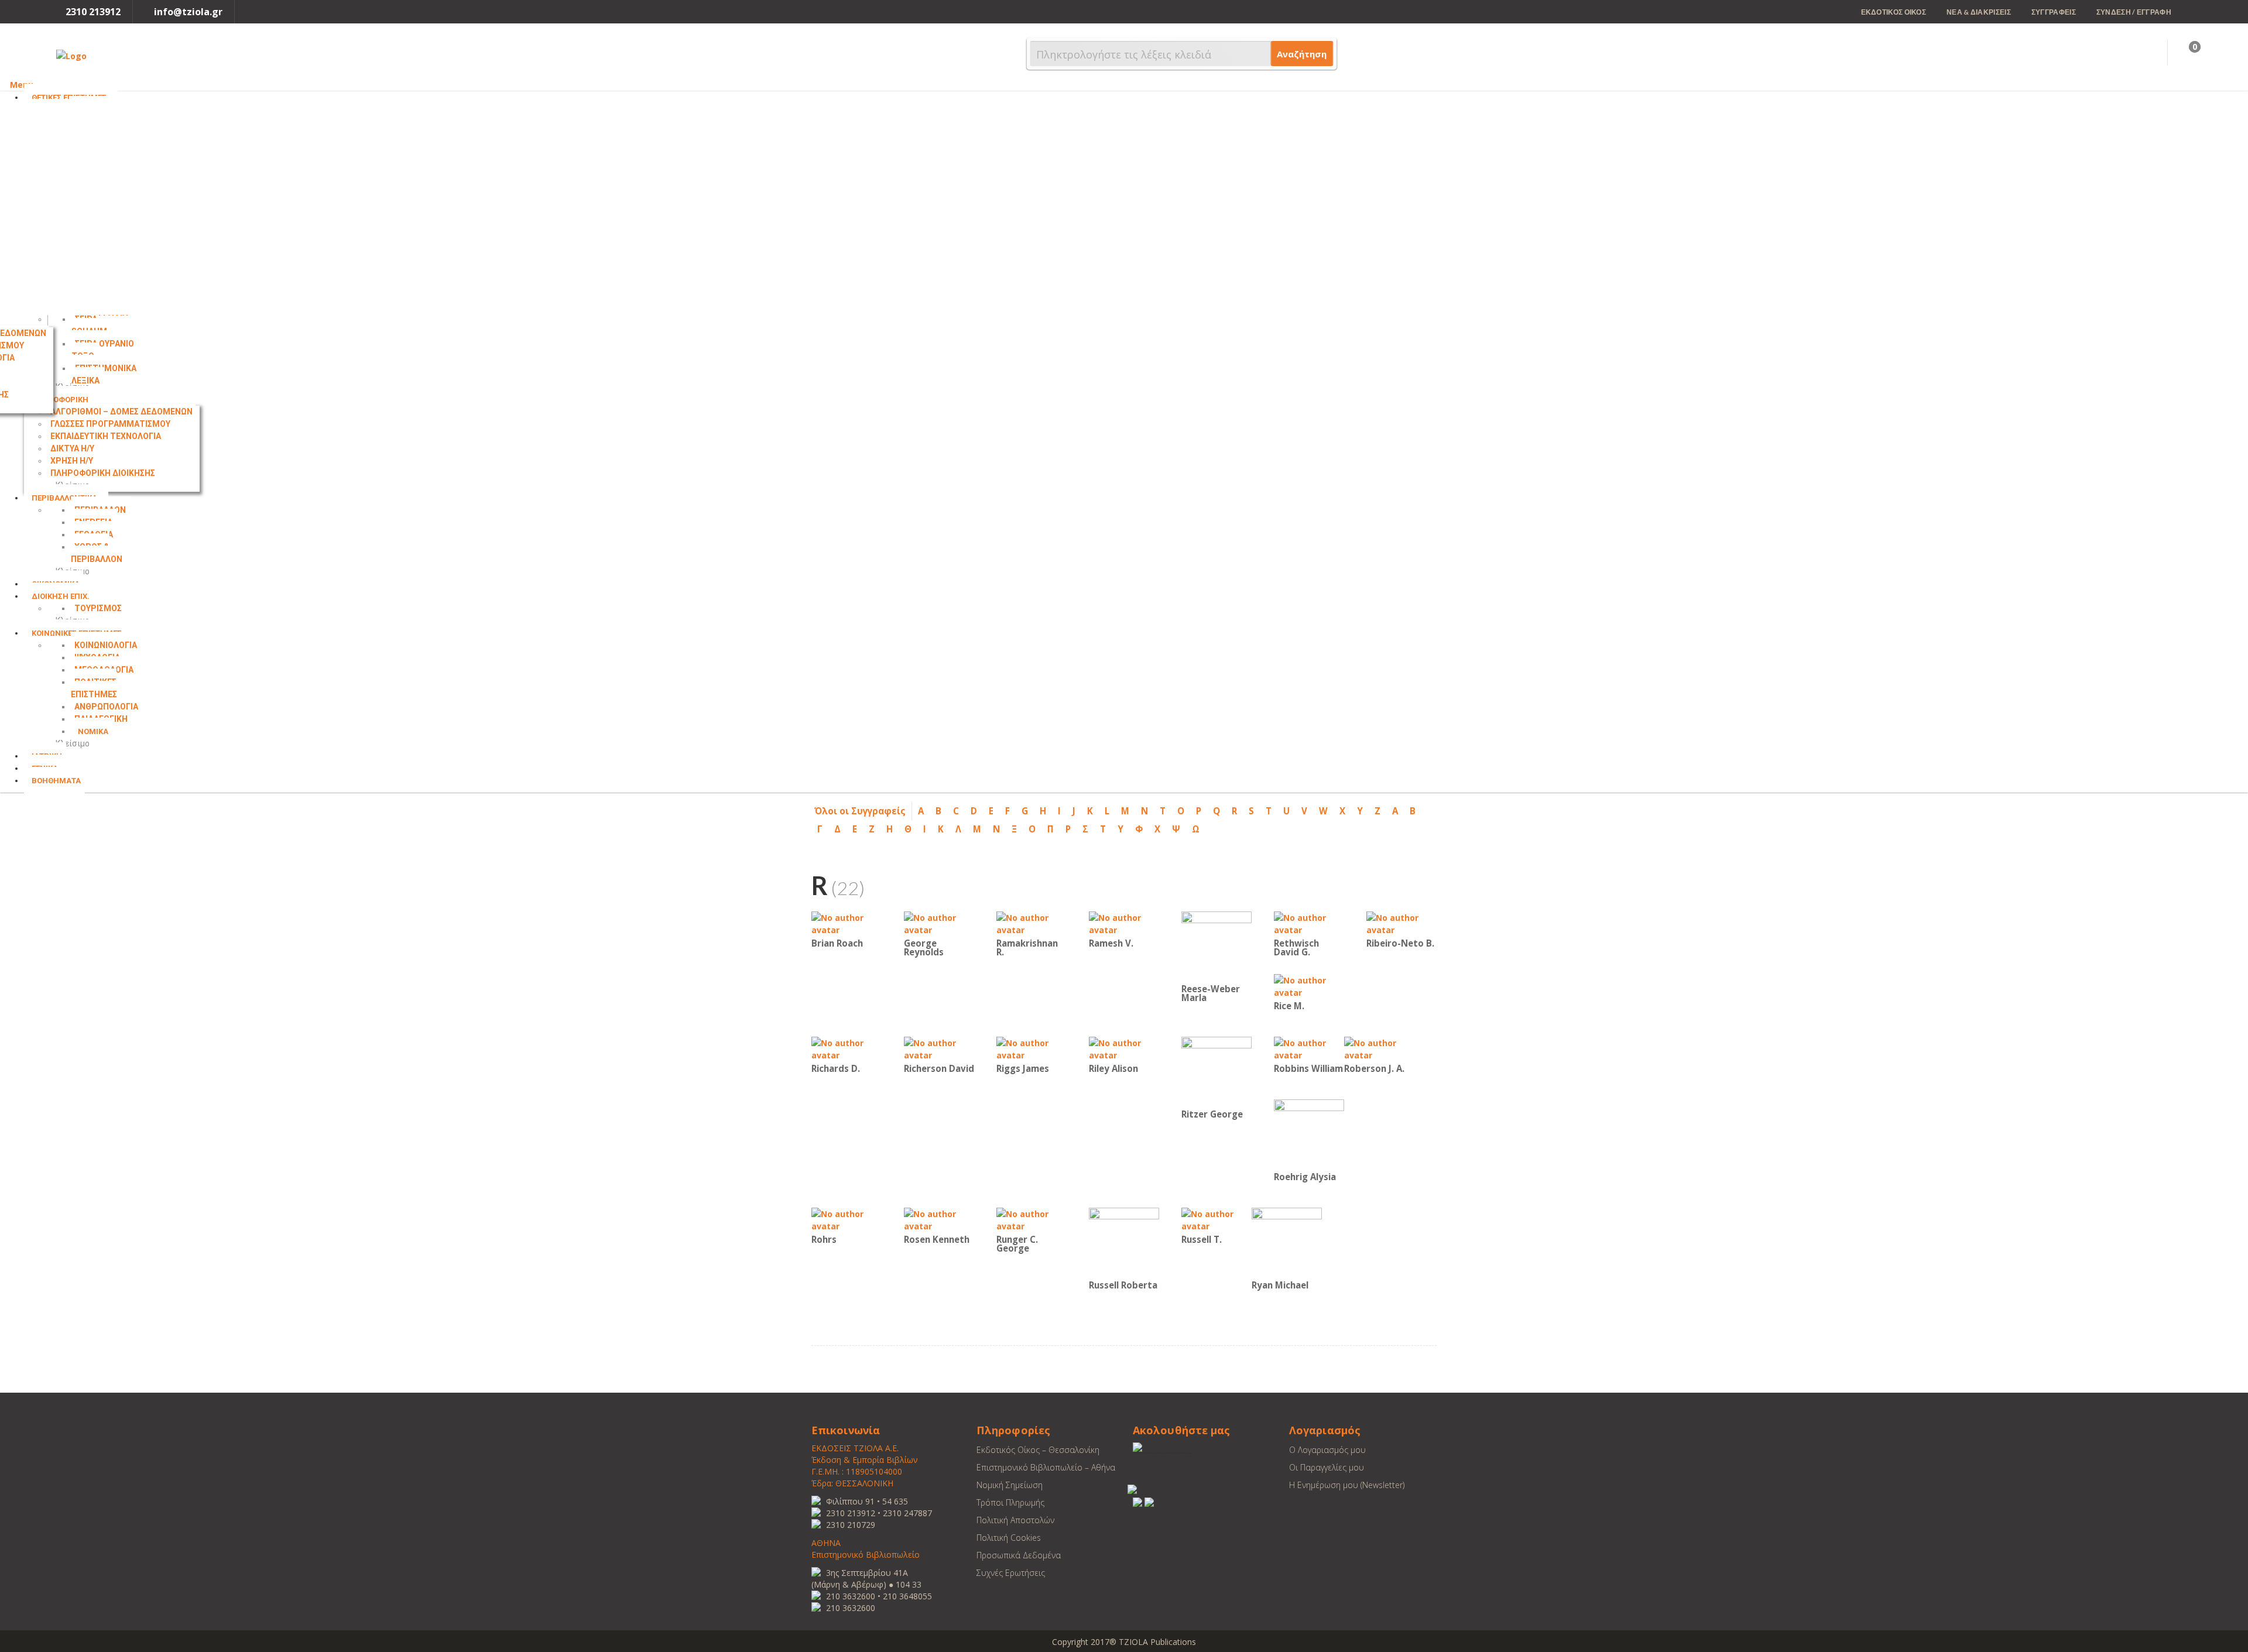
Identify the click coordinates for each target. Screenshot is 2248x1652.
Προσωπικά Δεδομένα (1019, 1555)
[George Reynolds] (939, 923)
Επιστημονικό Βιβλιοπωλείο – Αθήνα (1046, 1467)
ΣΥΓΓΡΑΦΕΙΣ (2054, 12)
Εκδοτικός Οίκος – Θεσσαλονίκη (1038, 1450)
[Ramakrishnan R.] (1032, 923)
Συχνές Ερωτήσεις (1011, 1573)
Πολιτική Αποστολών (1015, 1520)
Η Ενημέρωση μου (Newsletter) (1347, 1485)
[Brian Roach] (847, 923)
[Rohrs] (847, 1219)
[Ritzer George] (1216, 1071)
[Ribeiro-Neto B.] (1401, 923)
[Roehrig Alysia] (1309, 1134)
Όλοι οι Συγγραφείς (860, 811)
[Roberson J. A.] (1379, 1048)
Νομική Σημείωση (1010, 1485)
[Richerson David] (939, 1048)
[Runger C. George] (1032, 1219)
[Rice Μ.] (1309, 986)
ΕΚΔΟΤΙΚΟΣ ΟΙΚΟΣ (1894, 12)
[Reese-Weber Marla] (1216, 946)
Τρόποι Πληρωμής (1010, 1502)
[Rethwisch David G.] (1309, 923)
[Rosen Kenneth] (939, 1219)
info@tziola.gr (188, 12)
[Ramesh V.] (1124, 923)
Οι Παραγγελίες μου (1327, 1467)
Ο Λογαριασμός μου (1327, 1450)
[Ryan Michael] (1287, 1242)
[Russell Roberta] (1124, 1242)
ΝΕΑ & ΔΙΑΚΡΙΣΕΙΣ (1979, 12)
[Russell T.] (1216, 1219)
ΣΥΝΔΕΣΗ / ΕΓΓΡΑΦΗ (2134, 12)
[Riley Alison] (1124, 1048)
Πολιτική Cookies (1009, 1538)
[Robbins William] (1309, 1048)
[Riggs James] (1032, 1048)
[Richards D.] (847, 1048)
